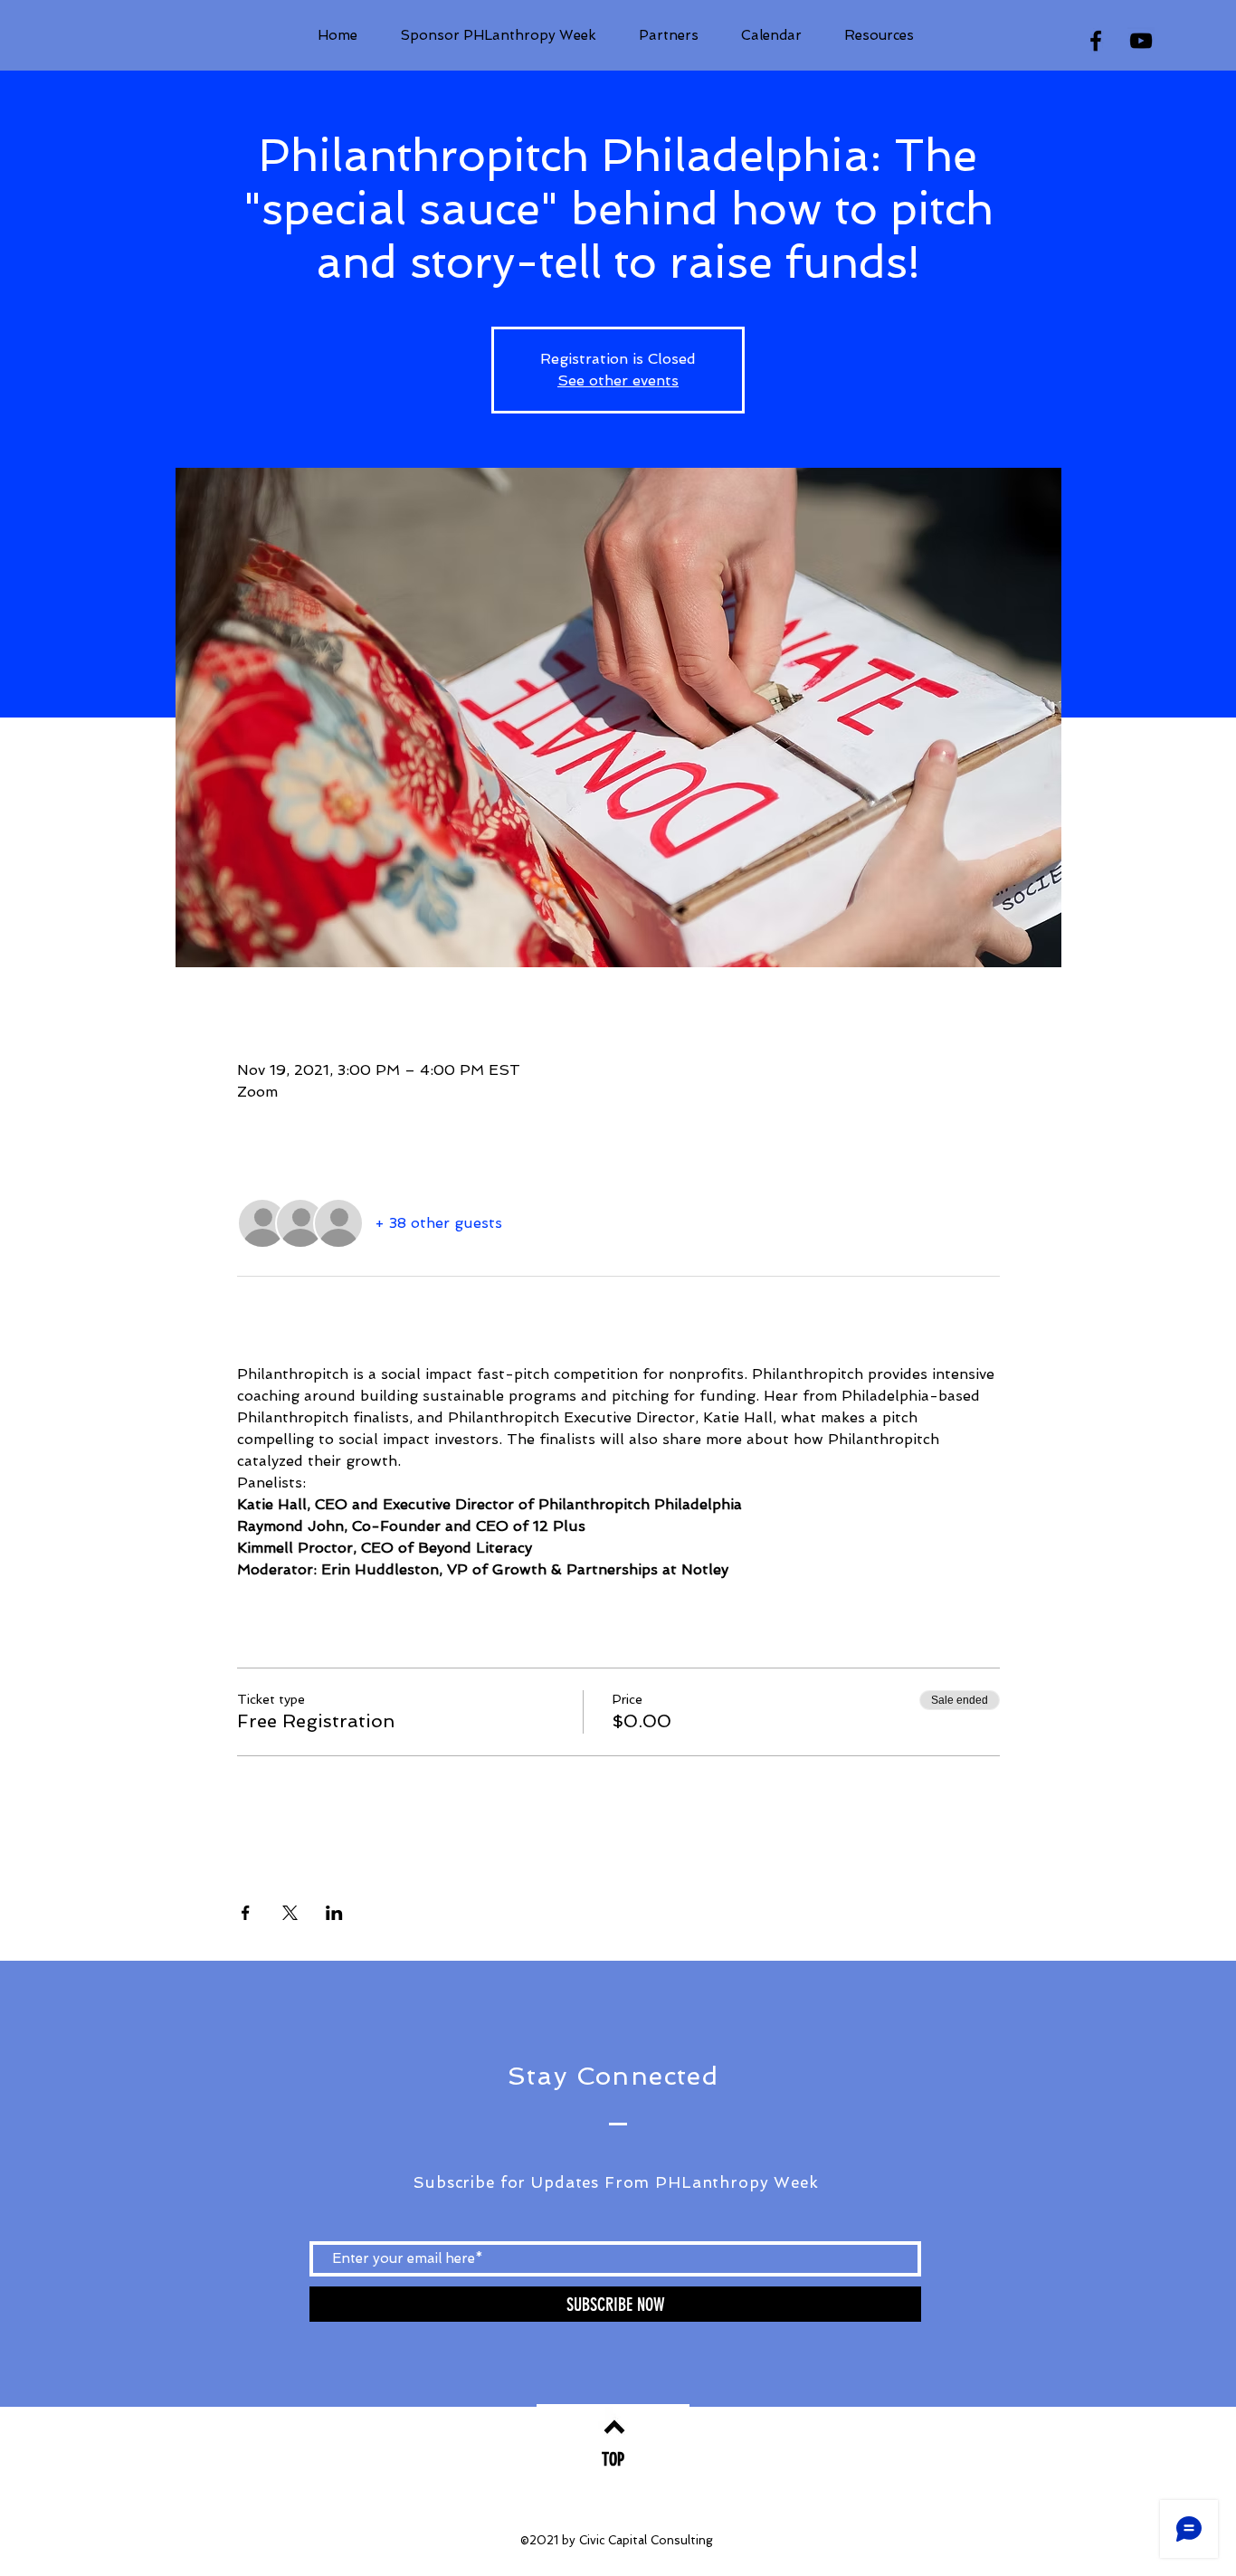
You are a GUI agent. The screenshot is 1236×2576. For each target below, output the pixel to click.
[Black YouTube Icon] (1141, 41)
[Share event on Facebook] (246, 1913)
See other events (618, 380)
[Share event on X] (290, 1913)
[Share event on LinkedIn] (334, 1913)
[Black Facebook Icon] (1096, 41)
